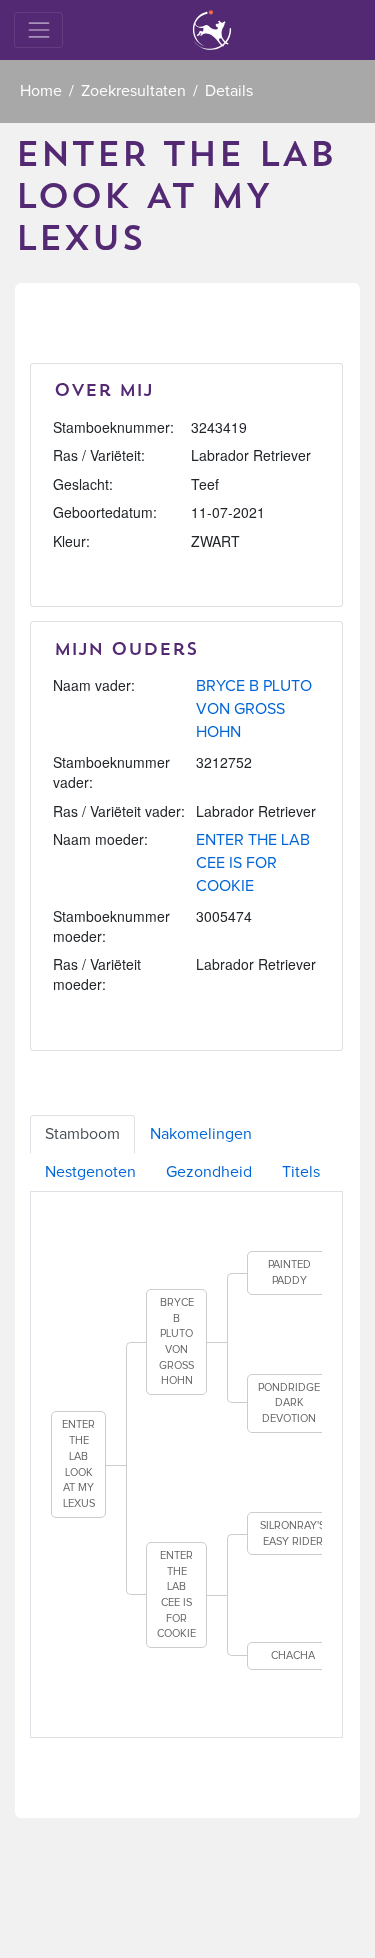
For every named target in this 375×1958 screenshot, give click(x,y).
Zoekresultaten (133, 91)
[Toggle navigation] (38, 29)
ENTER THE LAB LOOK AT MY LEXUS (78, 1464)
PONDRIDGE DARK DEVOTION (289, 1403)
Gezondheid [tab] (209, 1172)
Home (41, 91)
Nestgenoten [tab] (90, 1172)
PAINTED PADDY (289, 1272)
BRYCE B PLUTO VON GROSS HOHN (254, 709)
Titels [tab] (301, 1172)
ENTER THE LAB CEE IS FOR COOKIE (253, 863)
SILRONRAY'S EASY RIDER (292, 1533)
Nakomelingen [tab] (201, 1134)
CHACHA (293, 1655)
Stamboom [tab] (82, 1134)
